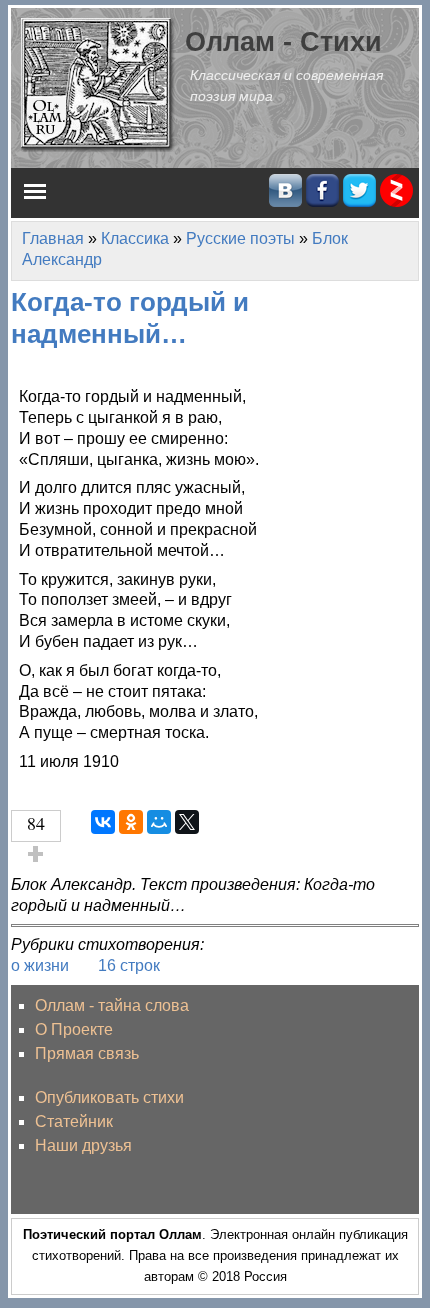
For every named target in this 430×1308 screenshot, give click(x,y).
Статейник (74, 1121)
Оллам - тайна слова (112, 1005)
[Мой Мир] (159, 822)
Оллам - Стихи (283, 41)
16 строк (129, 965)
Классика (135, 238)
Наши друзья (83, 1145)
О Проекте (74, 1029)
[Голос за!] (36, 854)
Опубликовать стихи (109, 1097)
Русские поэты (240, 238)
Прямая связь (87, 1053)
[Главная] (98, 83)
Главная (53, 238)
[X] (187, 822)
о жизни (40, 965)
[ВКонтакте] (103, 822)
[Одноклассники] (131, 822)
